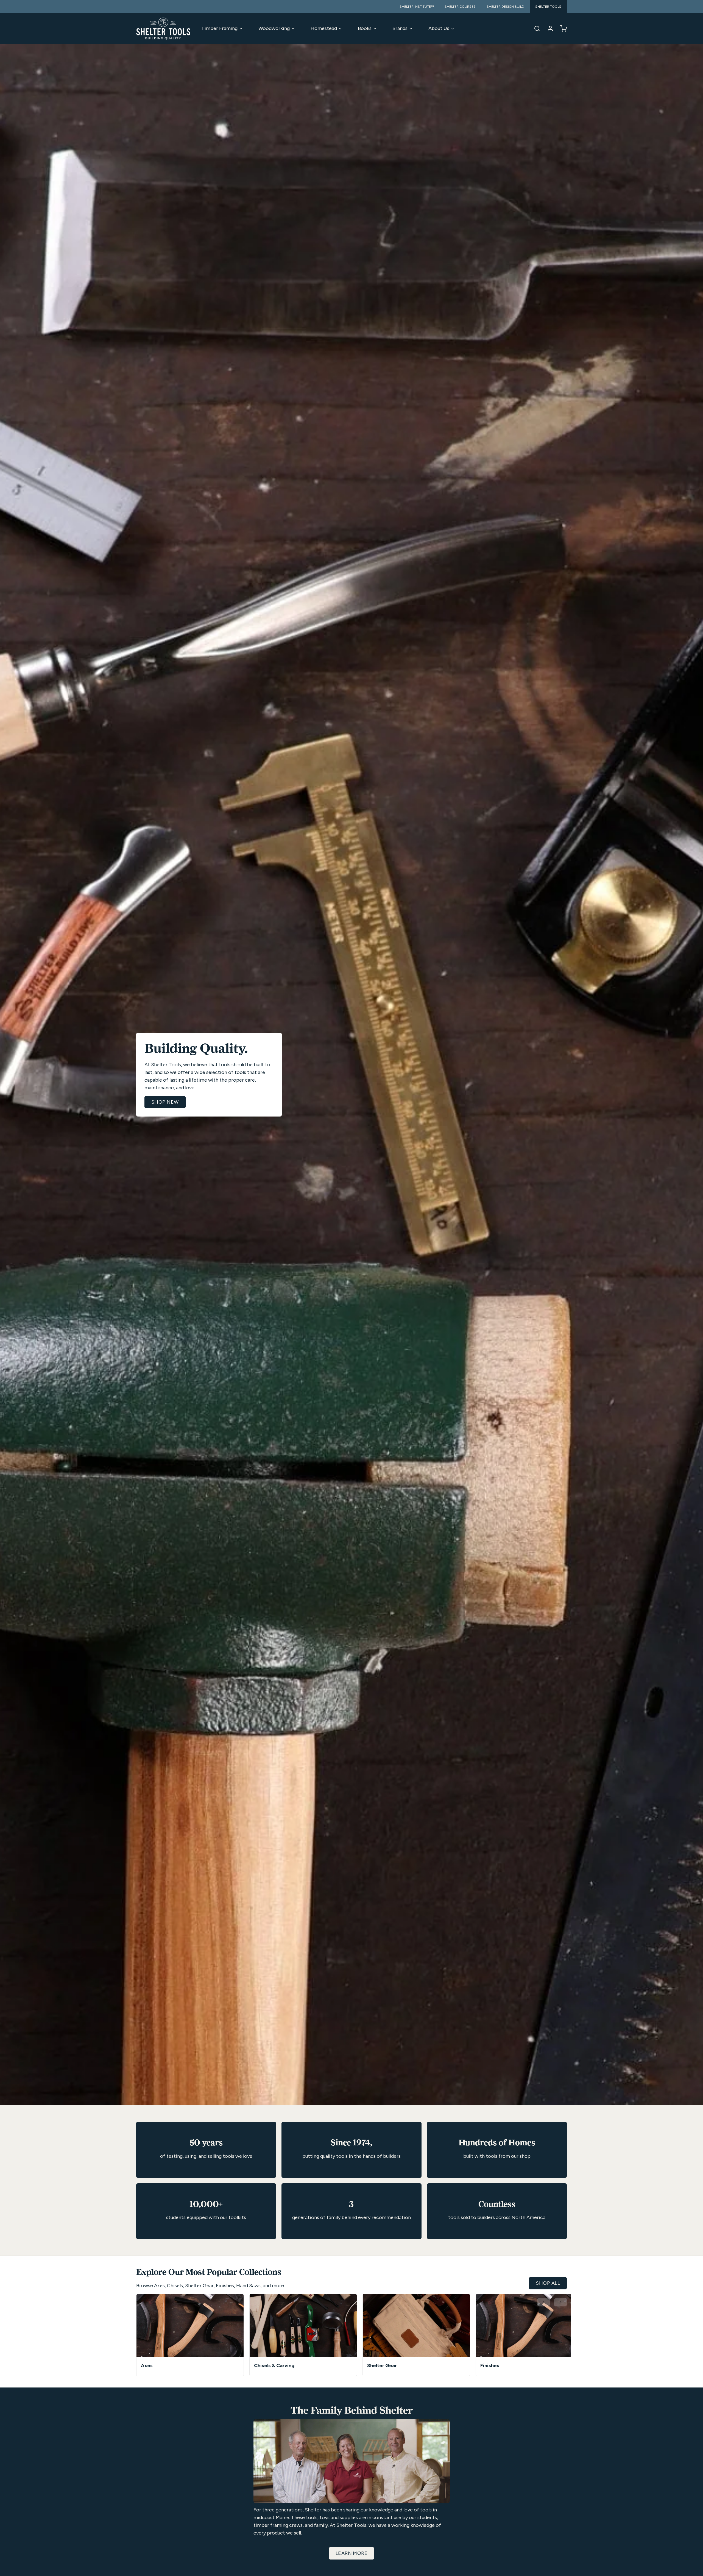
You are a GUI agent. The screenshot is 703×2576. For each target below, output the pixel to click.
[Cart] (561, 29)
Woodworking (274, 28)
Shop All (548, 2283)
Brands (400, 28)
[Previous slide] (543, 2302)
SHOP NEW (165, 1102)
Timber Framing (219, 28)
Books (365, 28)
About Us (439, 28)
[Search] (535, 29)
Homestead (324, 28)
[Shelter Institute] (163, 29)
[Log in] (548, 29)
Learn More (352, 2553)
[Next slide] (560, 2302)
